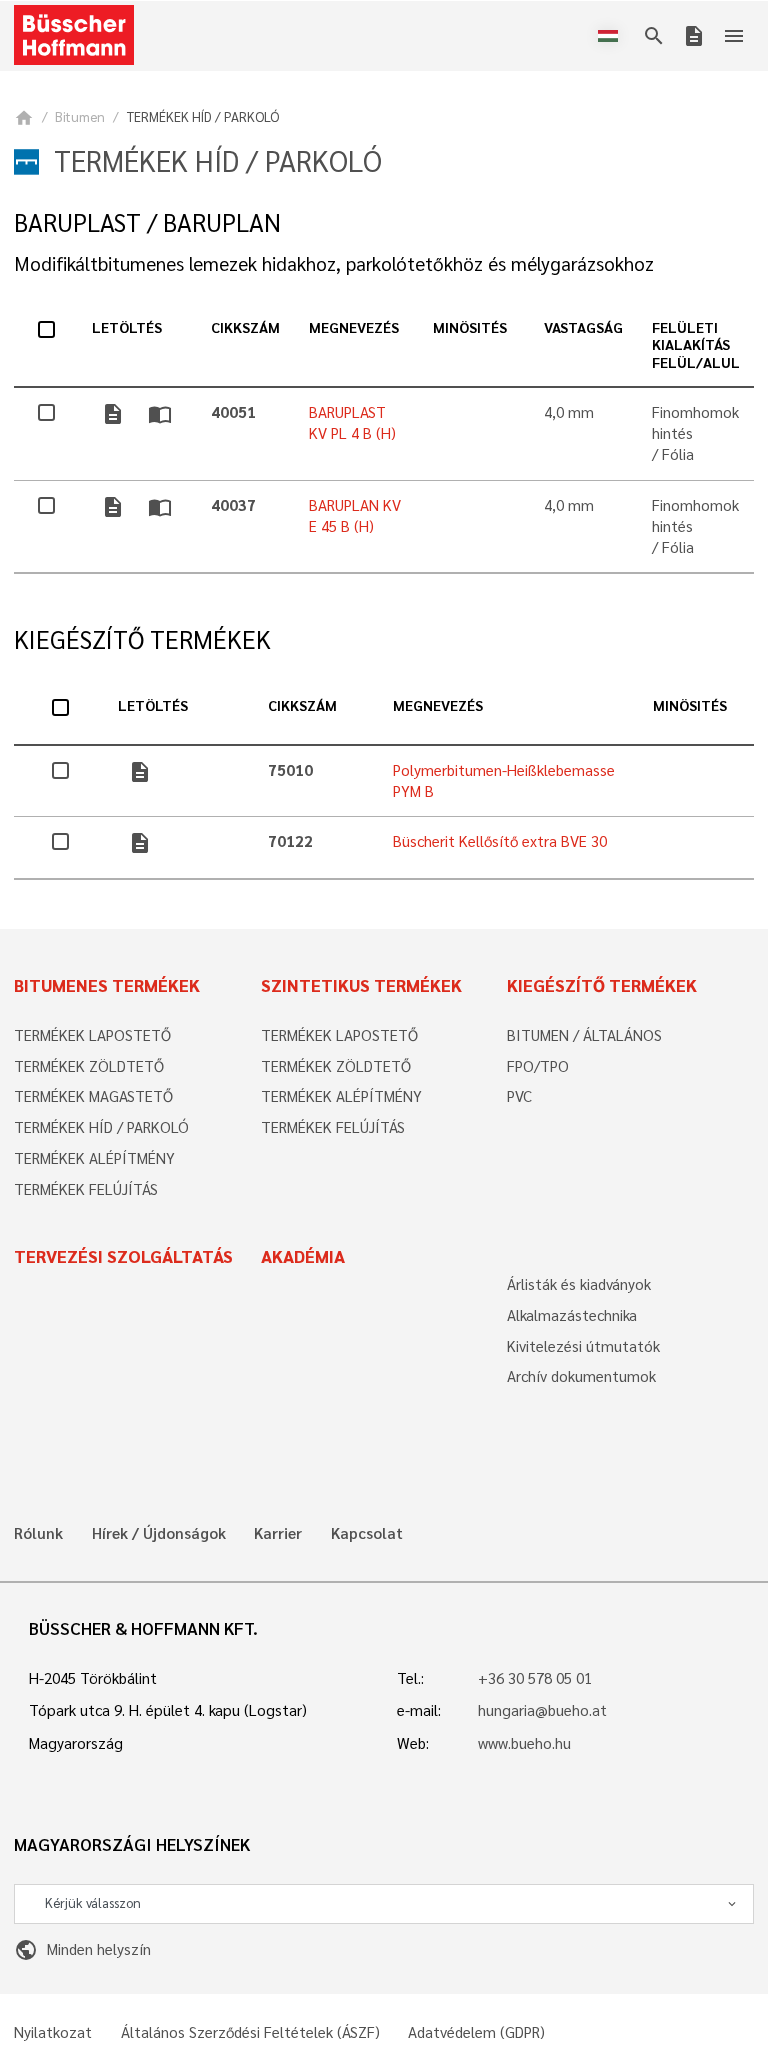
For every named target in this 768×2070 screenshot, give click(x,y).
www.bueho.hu (524, 1743)
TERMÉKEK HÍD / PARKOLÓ (101, 1127)
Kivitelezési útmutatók (583, 1346)
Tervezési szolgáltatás (123, 1256)
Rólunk (38, 1533)
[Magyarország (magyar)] (612, 36)
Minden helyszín (82, 1949)
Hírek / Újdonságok (159, 1533)
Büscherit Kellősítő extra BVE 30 (500, 841)
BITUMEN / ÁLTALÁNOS (584, 1035)
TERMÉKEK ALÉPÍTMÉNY (94, 1158)
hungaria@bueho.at (542, 1710)
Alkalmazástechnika (572, 1315)
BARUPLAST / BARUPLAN (147, 222)
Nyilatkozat (53, 2032)
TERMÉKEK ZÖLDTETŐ (89, 1066)
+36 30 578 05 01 (535, 1678)
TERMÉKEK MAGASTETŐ (93, 1096)
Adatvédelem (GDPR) (476, 2032)
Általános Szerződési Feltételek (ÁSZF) (250, 2032)
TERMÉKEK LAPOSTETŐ (92, 1035)
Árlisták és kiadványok (579, 1284)
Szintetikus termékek (361, 985)
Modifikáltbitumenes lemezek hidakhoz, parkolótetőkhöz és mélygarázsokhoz (334, 263)
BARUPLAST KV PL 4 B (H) (352, 422)
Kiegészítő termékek (602, 985)
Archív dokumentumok (581, 1376)
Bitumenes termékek (107, 985)
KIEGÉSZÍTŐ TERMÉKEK (142, 639)
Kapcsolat (367, 1533)
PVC (519, 1096)
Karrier (278, 1533)
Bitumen (80, 116)
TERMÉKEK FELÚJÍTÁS (86, 1189)
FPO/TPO (538, 1066)
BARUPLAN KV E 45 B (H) (355, 515)
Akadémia (303, 1256)
